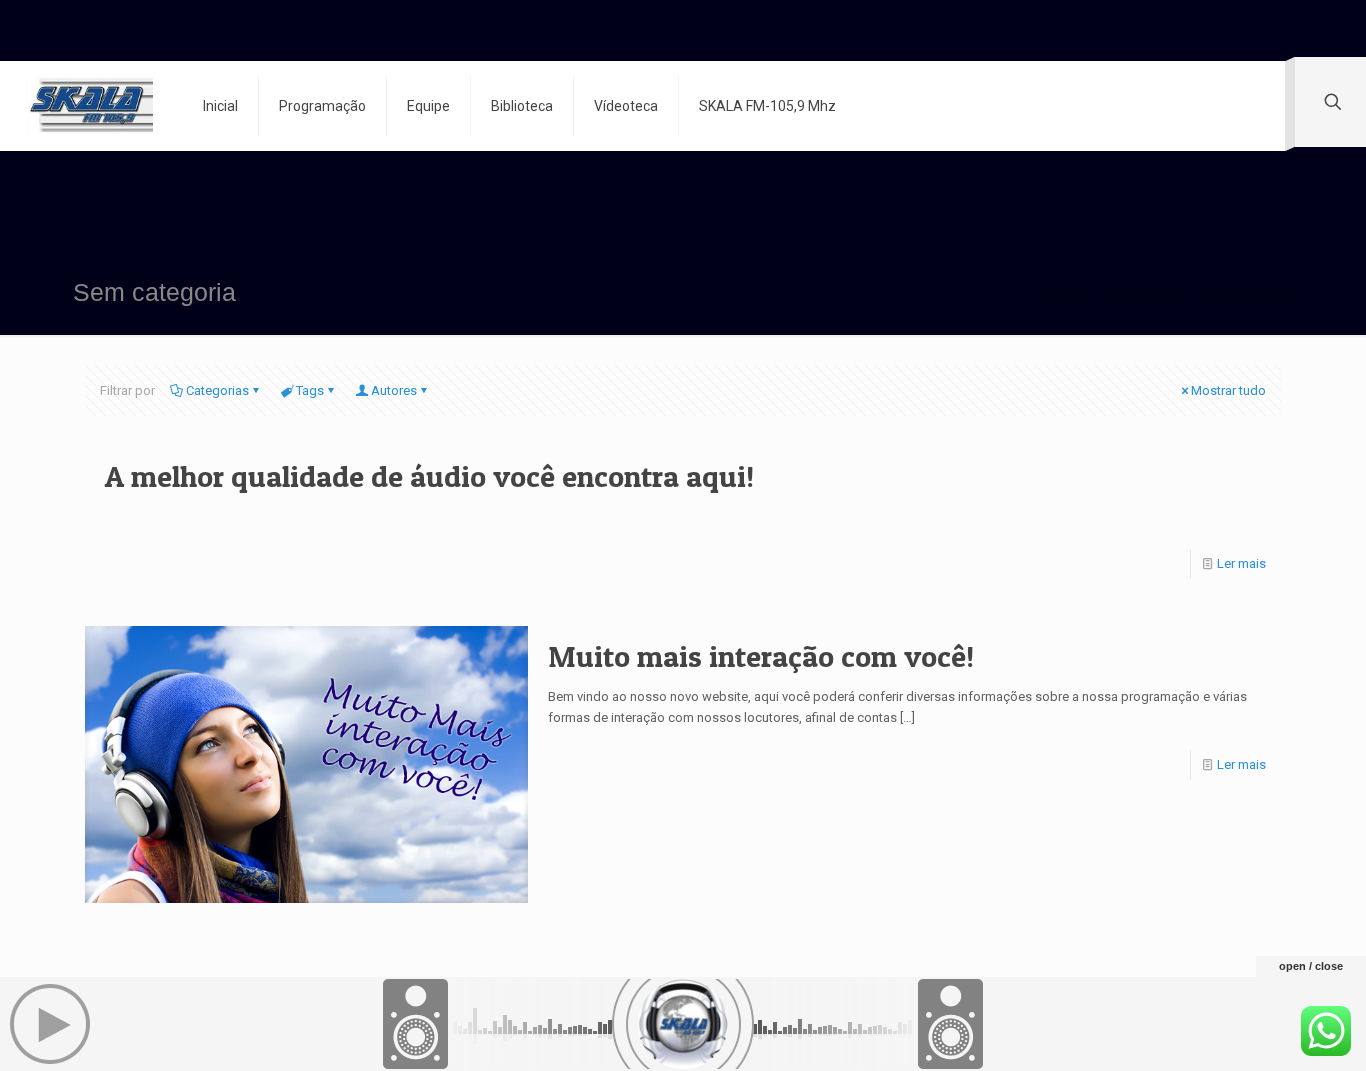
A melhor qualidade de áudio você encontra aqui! (429, 476)
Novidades (1141, 291)
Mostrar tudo (1228, 390)
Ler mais (1241, 563)
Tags (310, 390)
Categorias (217, 390)
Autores (394, 390)
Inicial (1057, 291)
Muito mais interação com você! (761, 656)
